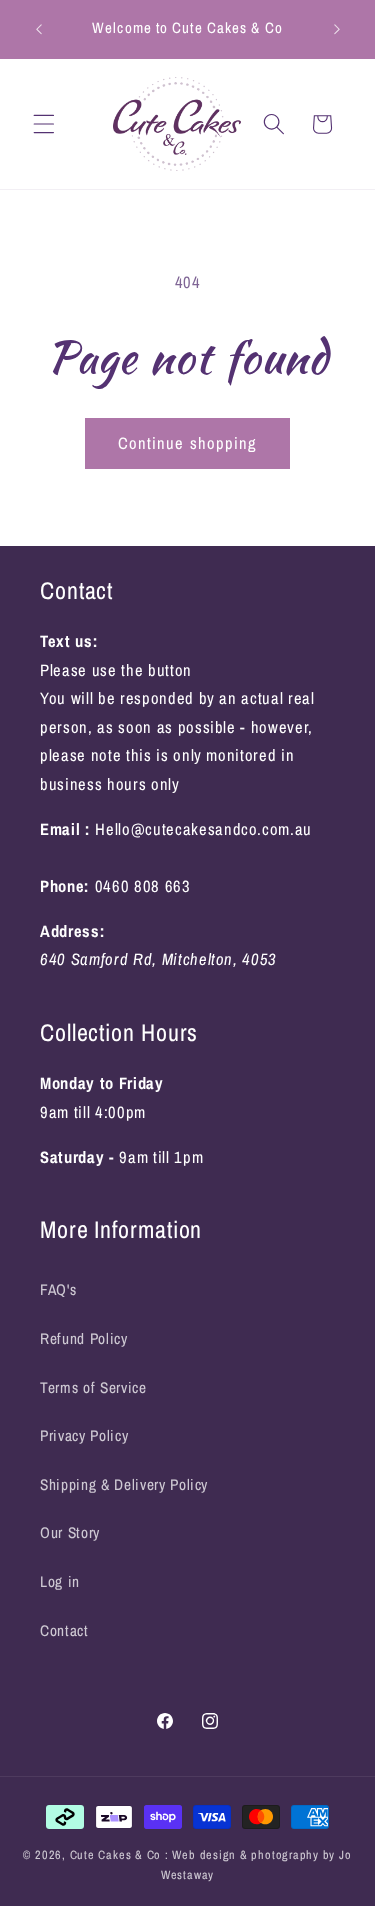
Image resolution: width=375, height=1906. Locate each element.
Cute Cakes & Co (117, 1854)
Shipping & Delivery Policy (124, 1484)
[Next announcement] (337, 29)
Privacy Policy (84, 1435)
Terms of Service (93, 1387)
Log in (60, 1581)
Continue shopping (188, 443)
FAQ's (58, 1289)
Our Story (70, 1532)
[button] (44, 124)
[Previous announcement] (39, 29)
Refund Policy (84, 1338)
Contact (64, 1630)
